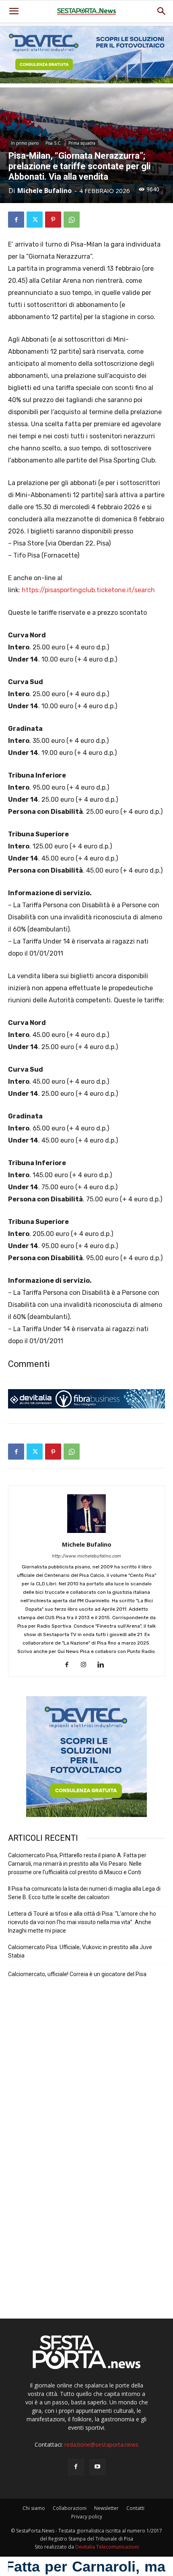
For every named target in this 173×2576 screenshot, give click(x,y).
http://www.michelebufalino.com (86, 1556)
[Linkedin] (104, 1665)
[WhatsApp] (72, 220)
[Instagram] (87, 1665)
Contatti (135, 2508)
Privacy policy (87, 2517)
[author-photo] (86, 1533)
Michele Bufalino (44, 191)
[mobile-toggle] (14, 11)
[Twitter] (35, 220)
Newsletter (106, 2508)
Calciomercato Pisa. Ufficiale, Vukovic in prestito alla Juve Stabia (80, 1951)
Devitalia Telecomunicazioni (107, 2547)
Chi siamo (34, 2508)
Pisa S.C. (54, 143)
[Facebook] (16, 220)
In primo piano (25, 143)
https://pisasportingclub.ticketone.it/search (88, 590)
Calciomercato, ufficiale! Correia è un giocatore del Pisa (77, 1974)
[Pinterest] (53, 220)
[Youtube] (97, 2467)
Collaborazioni (70, 2508)
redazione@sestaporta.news (101, 2444)
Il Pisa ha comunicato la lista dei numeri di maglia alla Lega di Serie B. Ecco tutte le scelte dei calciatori (84, 1893)
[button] (162, 11)
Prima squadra (82, 143)
